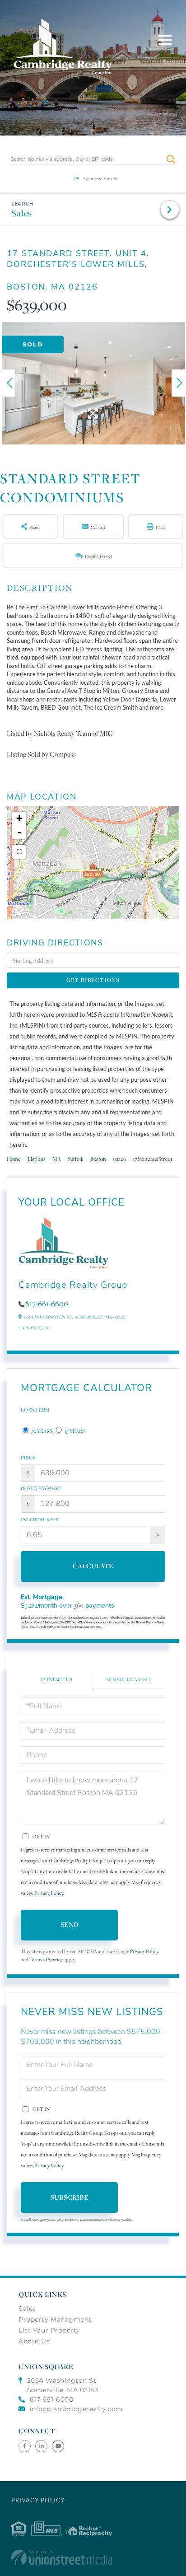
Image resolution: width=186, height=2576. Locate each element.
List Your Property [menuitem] (49, 2330)
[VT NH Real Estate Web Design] (93, 2557)
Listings (37, 1159)
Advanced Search (100, 179)
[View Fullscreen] (19, 852)
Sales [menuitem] (27, 2309)
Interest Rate (40, 1519)
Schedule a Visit (129, 1679)
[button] (171, 159)
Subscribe (70, 2197)
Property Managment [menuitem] (55, 2319)
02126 (119, 1159)
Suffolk (76, 1159)
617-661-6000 (51, 2399)
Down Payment (41, 1488)
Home (14, 1159)
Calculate (93, 1566)
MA (57, 1159)
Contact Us (34, 1328)
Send (70, 1924)
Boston (98, 1159)
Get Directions (93, 980)
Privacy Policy (49, 1893)
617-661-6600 (47, 1304)
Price (28, 1458)
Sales (22, 213)
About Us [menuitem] (34, 2341)
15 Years (74, 1431)
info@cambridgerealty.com (76, 2409)
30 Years (41, 1431)
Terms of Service (46, 1960)
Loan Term (35, 1410)
